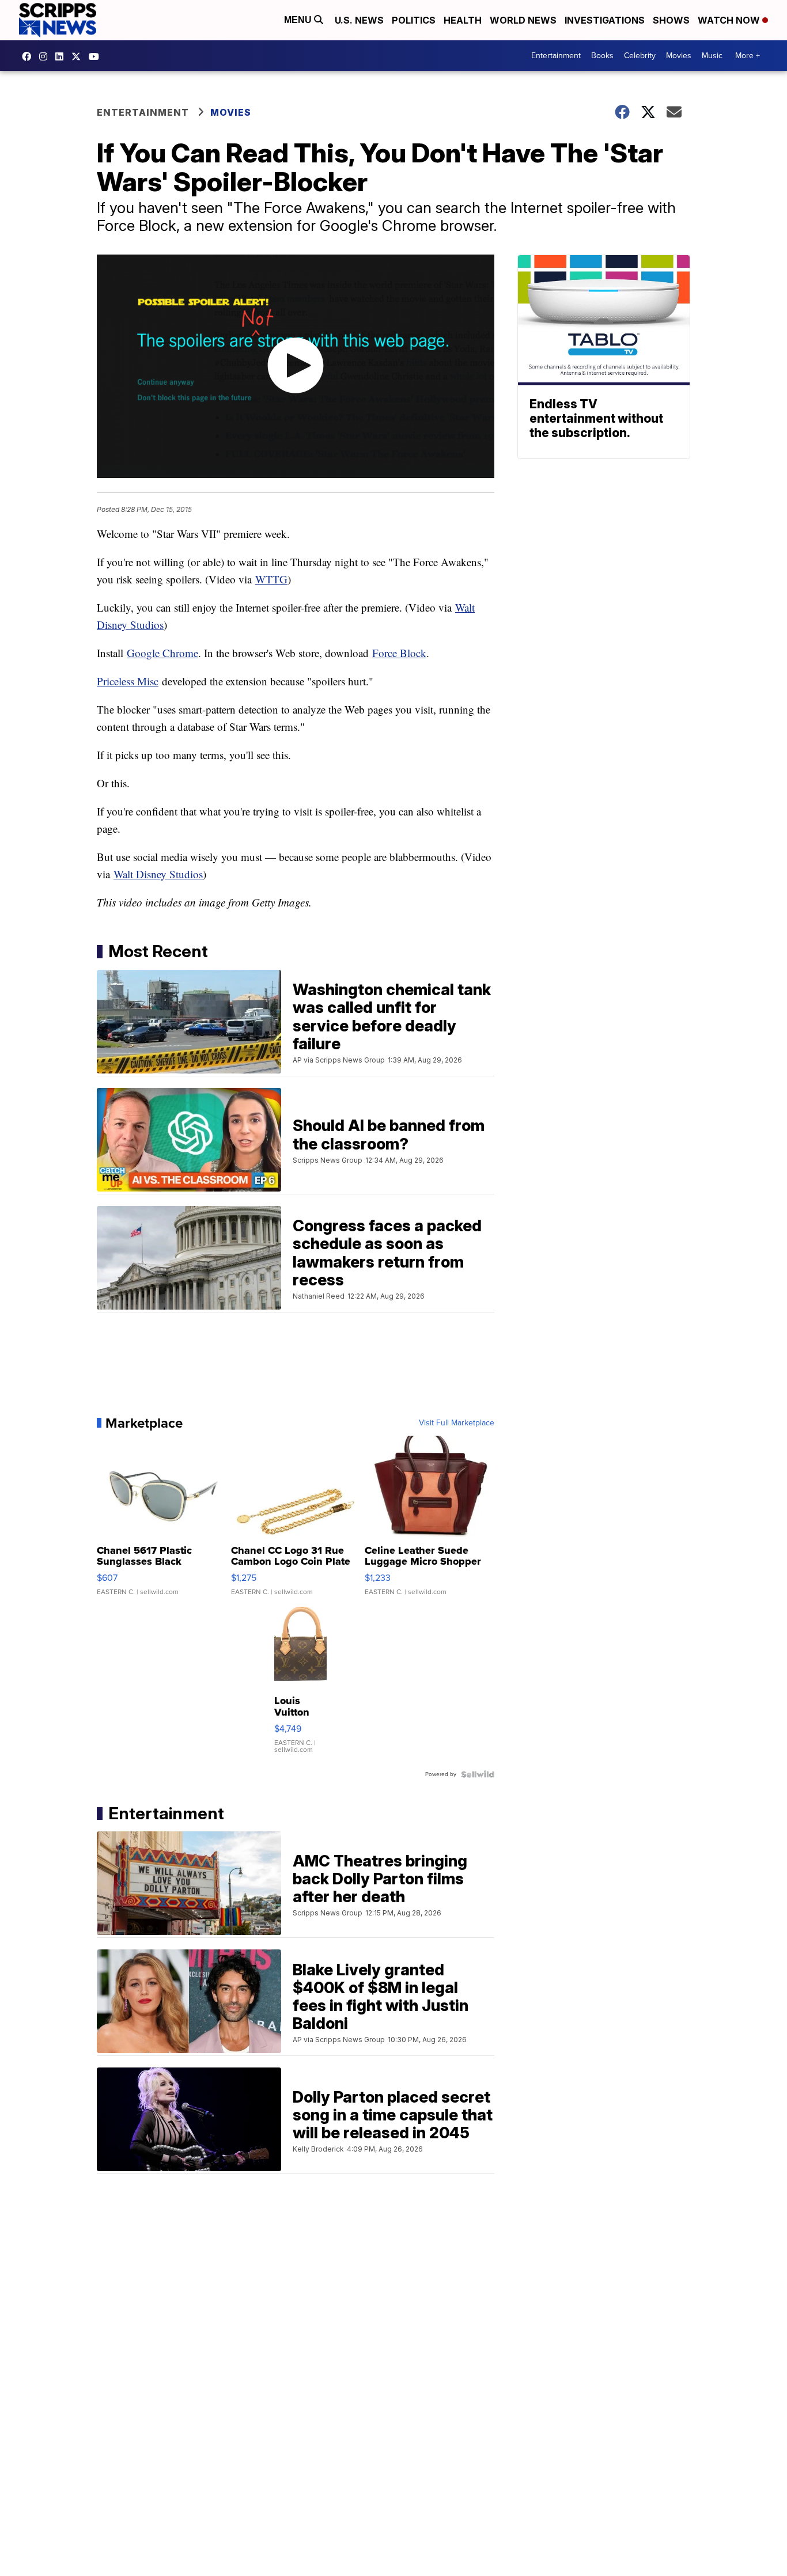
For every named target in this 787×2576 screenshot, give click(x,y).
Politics (414, 20)
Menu (299, 20)
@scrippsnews (97, 56)
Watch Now (730, 20)
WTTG (271, 579)
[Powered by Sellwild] (478, 1774)
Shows (671, 20)
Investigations (605, 20)
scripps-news (62, 56)
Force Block (399, 653)
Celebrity (640, 56)
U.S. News (359, 20)
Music (712, 56)
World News (523, 20)
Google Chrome (162, 653)
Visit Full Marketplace (457, 1423)
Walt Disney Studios (158, 874)
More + (748, 56)
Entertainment (556, 56)
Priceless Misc (128, 681)
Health (463, 20)
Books (602, 56)
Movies (679, 56)
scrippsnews (29, 56)
